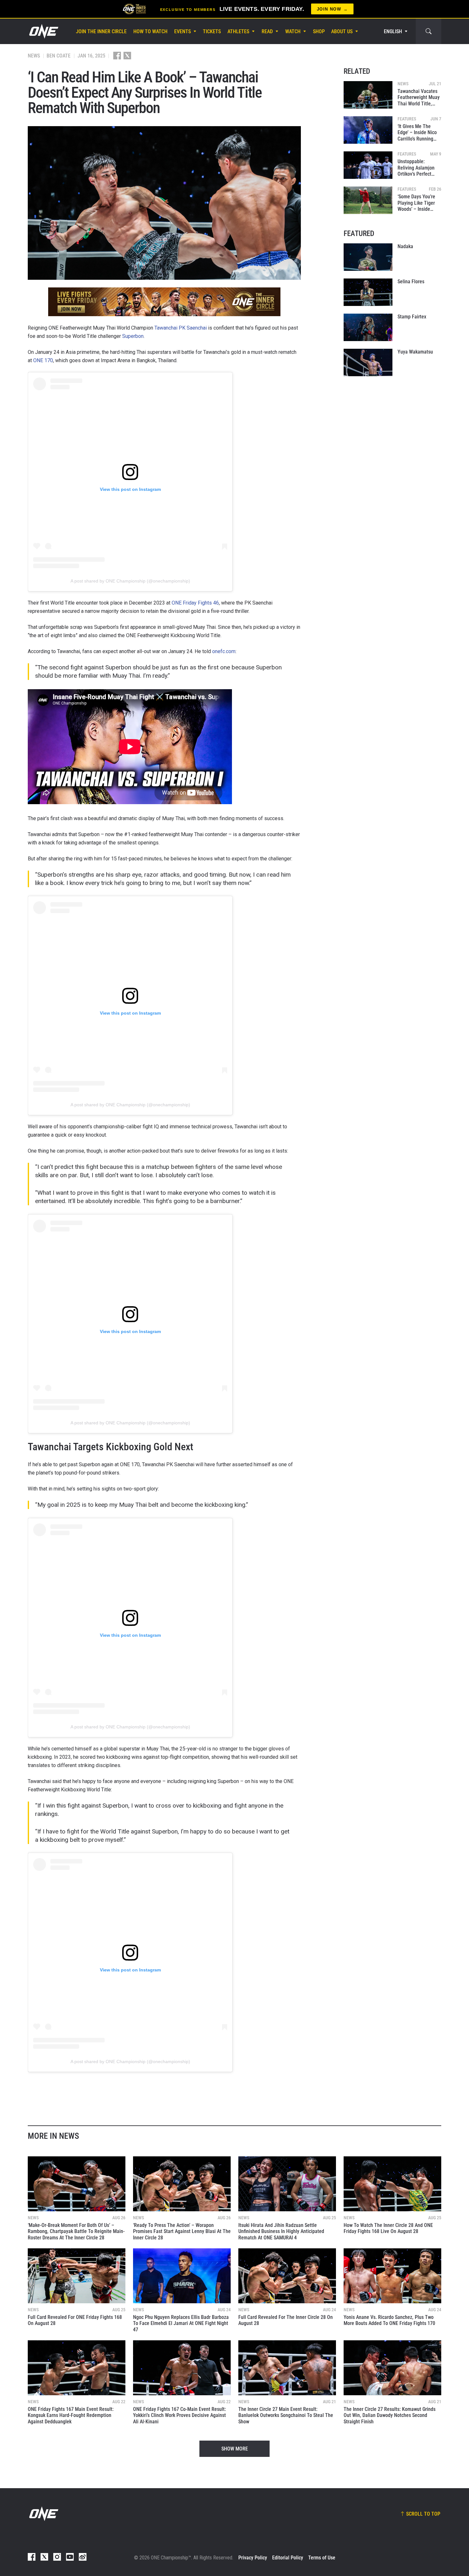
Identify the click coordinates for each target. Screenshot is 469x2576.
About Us (342, 31)
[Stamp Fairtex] (368, 327)
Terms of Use (322, 2558)
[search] (428, 31)
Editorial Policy (288, 2558)
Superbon (133, 336)
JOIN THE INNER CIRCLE (101, 31)
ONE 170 (43, 360)
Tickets (212, 31)
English (393, 31)
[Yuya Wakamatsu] (368, 362)
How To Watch (150, 31)
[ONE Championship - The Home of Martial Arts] (43, 31)
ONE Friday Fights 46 (195, 603)
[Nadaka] (368, 257)
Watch (293, 31)
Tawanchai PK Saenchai (181, 328)
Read (267, 31)
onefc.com (224, 651)
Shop (319, 31)
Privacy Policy (253, 2558)
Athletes (238, 31)
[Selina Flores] (368, 292)
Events (182, 31)
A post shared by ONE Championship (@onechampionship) (130, 581)
